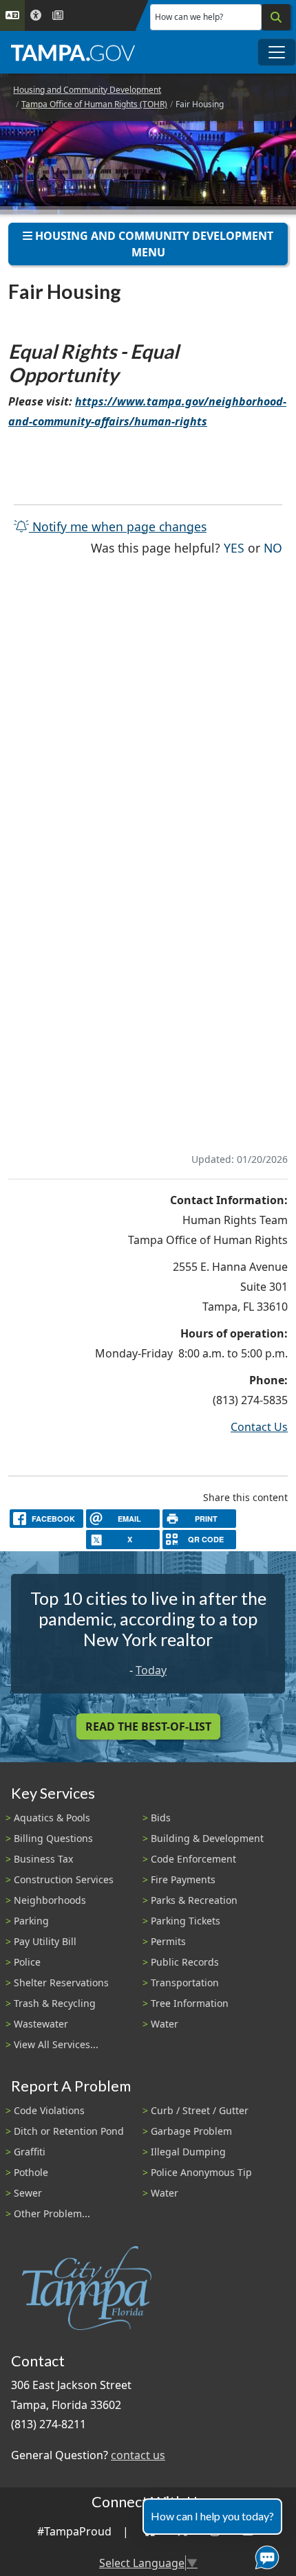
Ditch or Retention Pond (69, 2131)
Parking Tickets (186, 1921)
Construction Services (64, 1879)
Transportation (185, 1983)
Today (151, 1670)
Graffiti (30, 2152)
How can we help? (189, 17)
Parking (31, 1921)
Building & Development (207, 1838)
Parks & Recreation (194, 1900)
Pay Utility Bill (45, 1941)
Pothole (31, 2172)
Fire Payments (183, 1879)
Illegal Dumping (188, 2152)
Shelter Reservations (61, 1983)
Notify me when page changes (118, 526)
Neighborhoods (50, 1900)
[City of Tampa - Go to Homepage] (73, 52)
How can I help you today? (212, 2516)
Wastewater (41, 2024)
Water (165, 2024)
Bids (161, 1818)
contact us (138, 2455)
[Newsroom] (58, 15)
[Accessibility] (36, 15)
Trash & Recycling (55, 2003)
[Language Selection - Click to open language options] (12, 15)
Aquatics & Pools (52, 1818)
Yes (234, 547)
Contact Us (259, 1427)
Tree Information (190, 2003)
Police (27, 1962)
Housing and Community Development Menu (153, 244)
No (273, 547)
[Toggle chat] (264, 2555)
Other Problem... (52, 2213)
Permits (168, 1941)
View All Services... (56, 2044)
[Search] (276, 17)
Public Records (185, 1962)
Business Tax (43, 1859)
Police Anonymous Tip (201, 2172)
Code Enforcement (193, 1859)
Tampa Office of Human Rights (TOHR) (94, 104)
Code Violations (49, 2110)
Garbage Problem (191, 2131)
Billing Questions (53, 1838)
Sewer (28, 2193)
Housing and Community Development (87, 90)
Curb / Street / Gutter (200, 2110)
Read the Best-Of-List (148, 1726)
